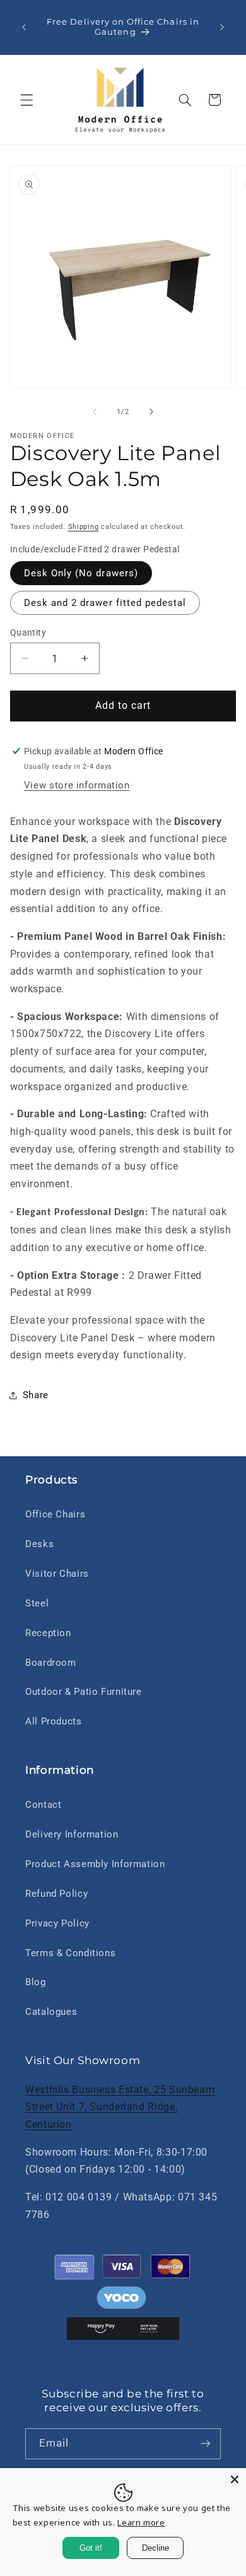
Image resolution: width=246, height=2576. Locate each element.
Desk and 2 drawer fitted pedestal (105, 603)
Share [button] (36, 1395)
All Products (54, 1721)
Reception (48, 1633)
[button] (26, 100)
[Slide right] (151, 412)
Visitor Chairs (57, 1574)
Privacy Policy (57, 1923)
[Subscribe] (206, 2444)
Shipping (84, 527)
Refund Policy (56, 1894)
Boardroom (51, 1663)
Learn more (141, 2522)
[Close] (235, 2479)
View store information (77, 785)
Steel (37, 1603)
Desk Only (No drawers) (81, 573)
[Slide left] (95, 412)
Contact (43, 1805)
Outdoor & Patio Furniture (84, 1692)
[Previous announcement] (24, 27)
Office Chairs (55, 1514)
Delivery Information (72, 1834)
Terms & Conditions (70, 1953)
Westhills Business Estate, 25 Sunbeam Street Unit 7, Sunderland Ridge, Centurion (120, 2107)
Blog (36, 1982)
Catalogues (51, 2012)
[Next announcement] (222, 27)
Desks (39, 1544)
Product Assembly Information (95, 1864)
